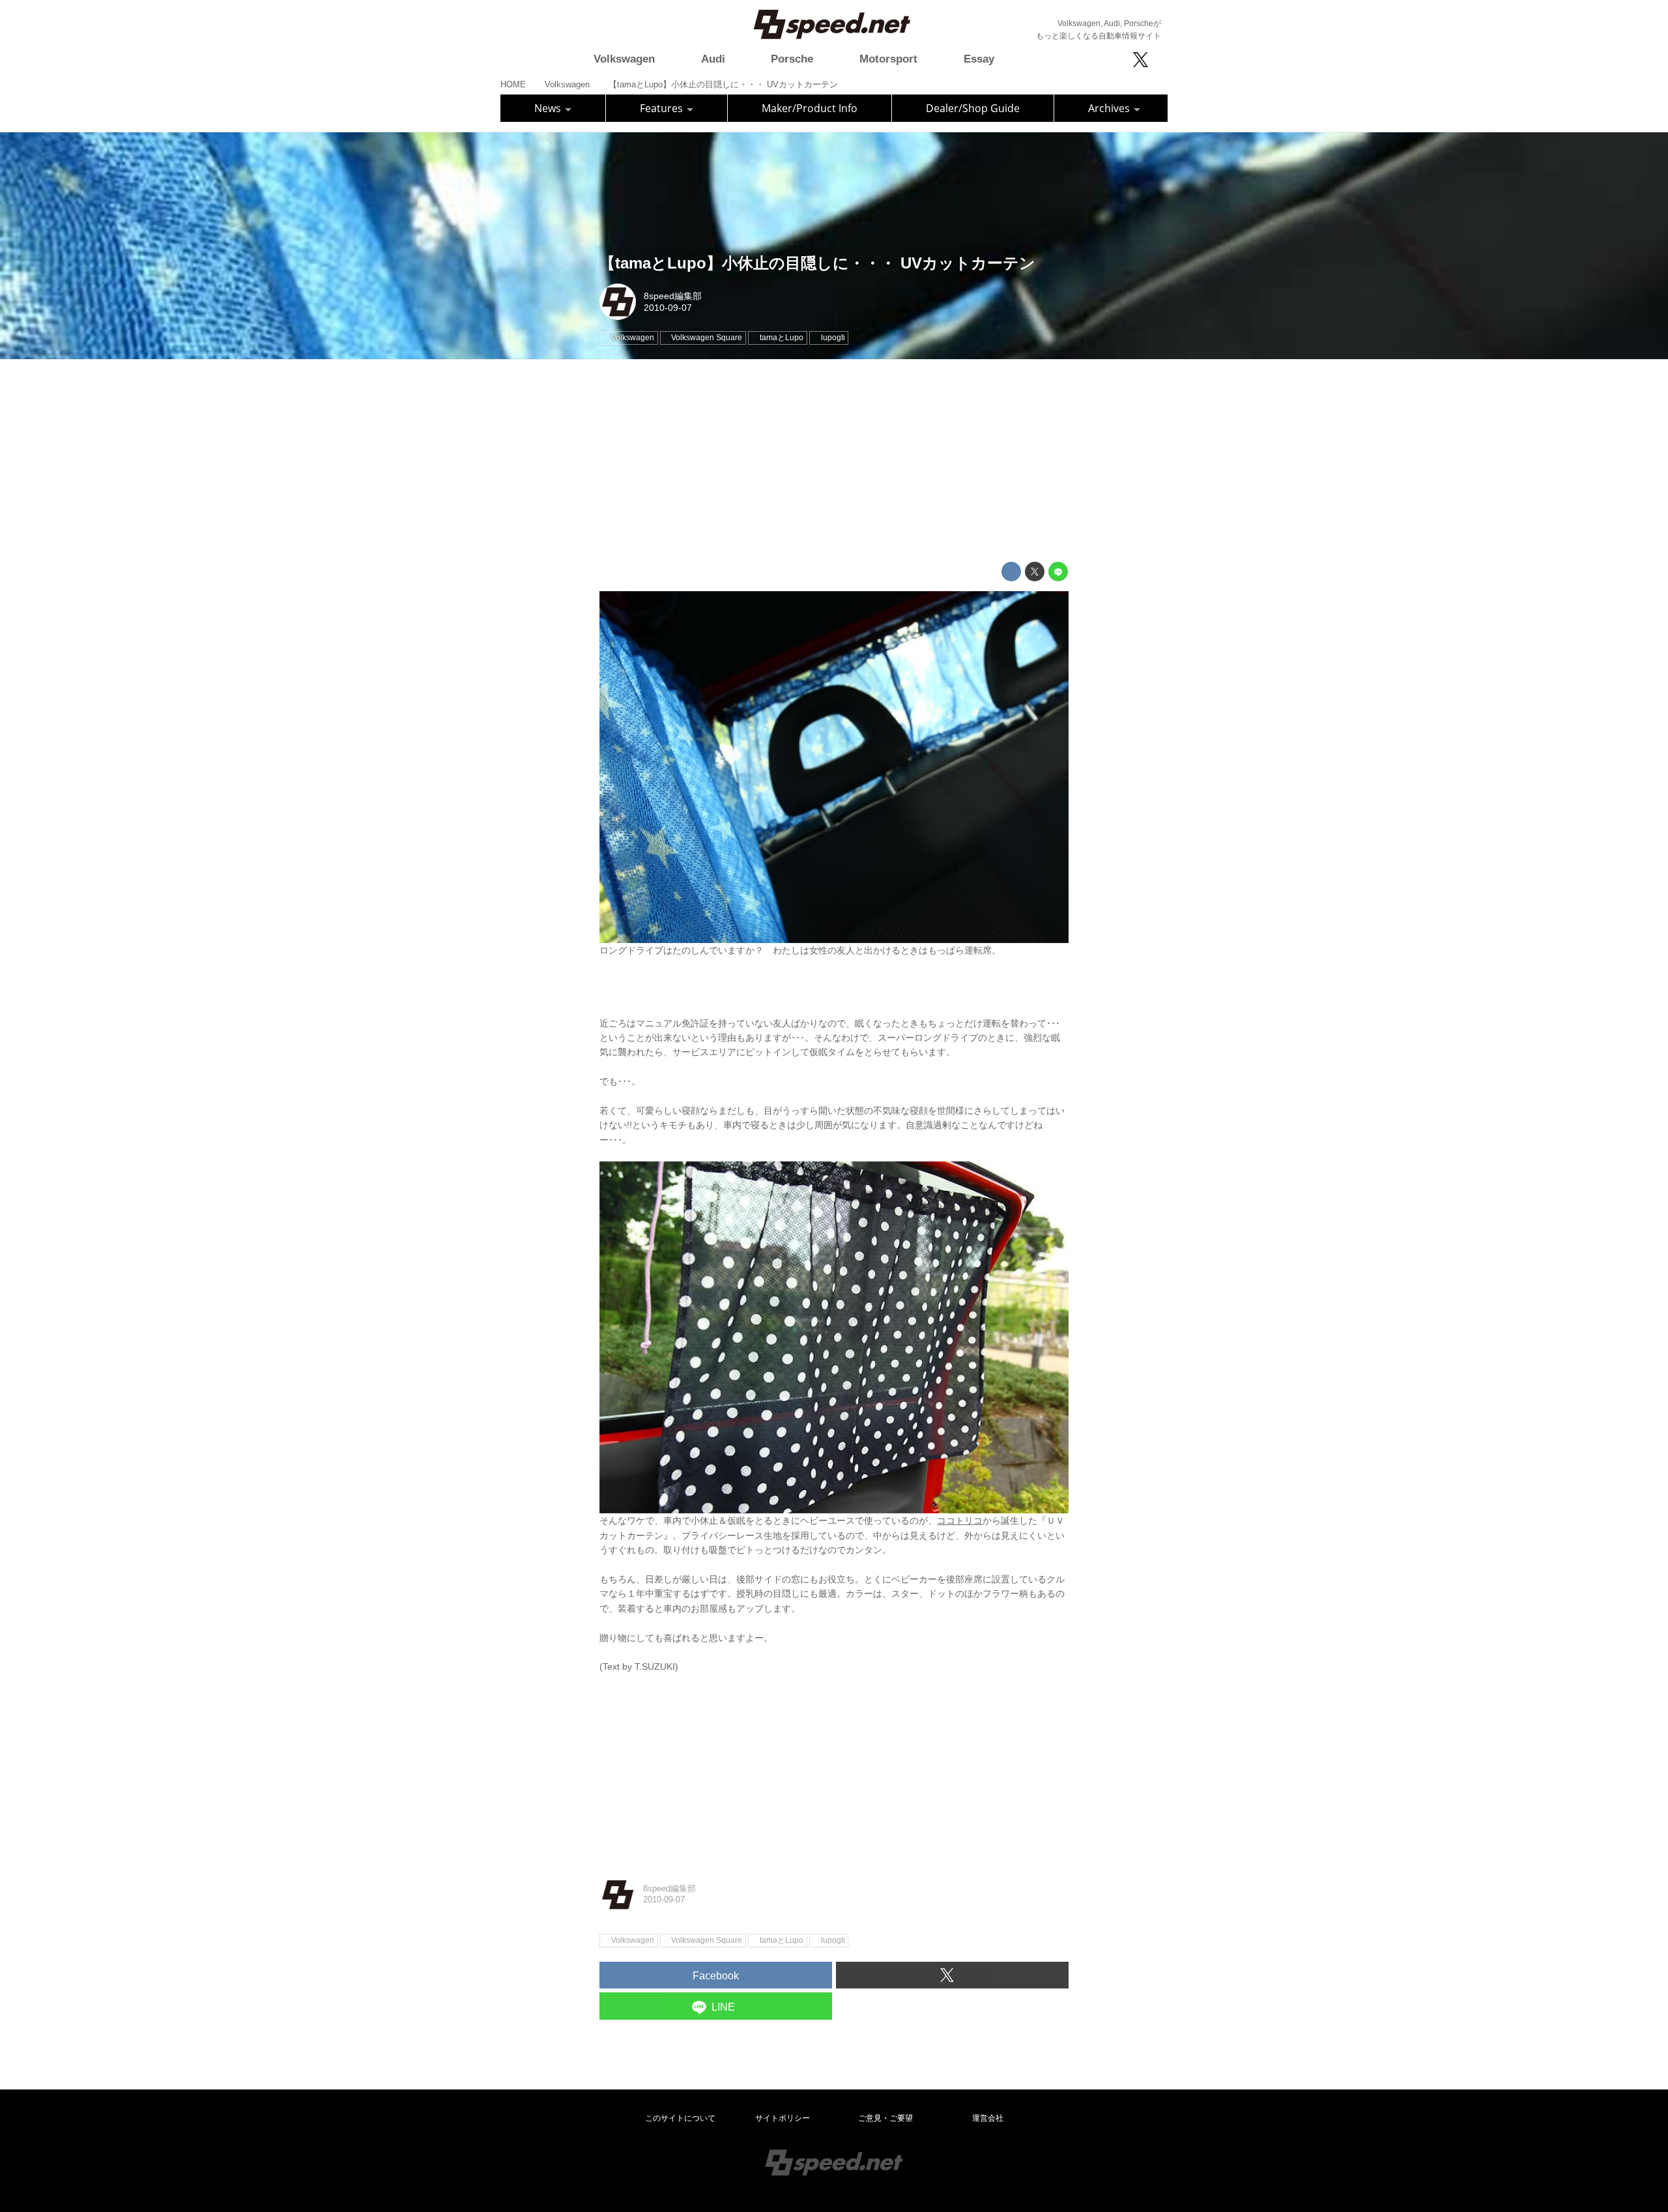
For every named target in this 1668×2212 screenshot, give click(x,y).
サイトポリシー (783, 2118)
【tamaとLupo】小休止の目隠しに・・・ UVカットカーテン (817, 263)
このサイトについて (680, 2118)
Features (663, 108)
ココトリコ (960, 1521)
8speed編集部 (673, 296)
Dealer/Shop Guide (973, 108)
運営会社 (988, 2118)
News (549, 108)
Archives (1110, 108)
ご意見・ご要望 (885, 2118)
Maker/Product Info (810, 108)
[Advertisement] (834, 461)
